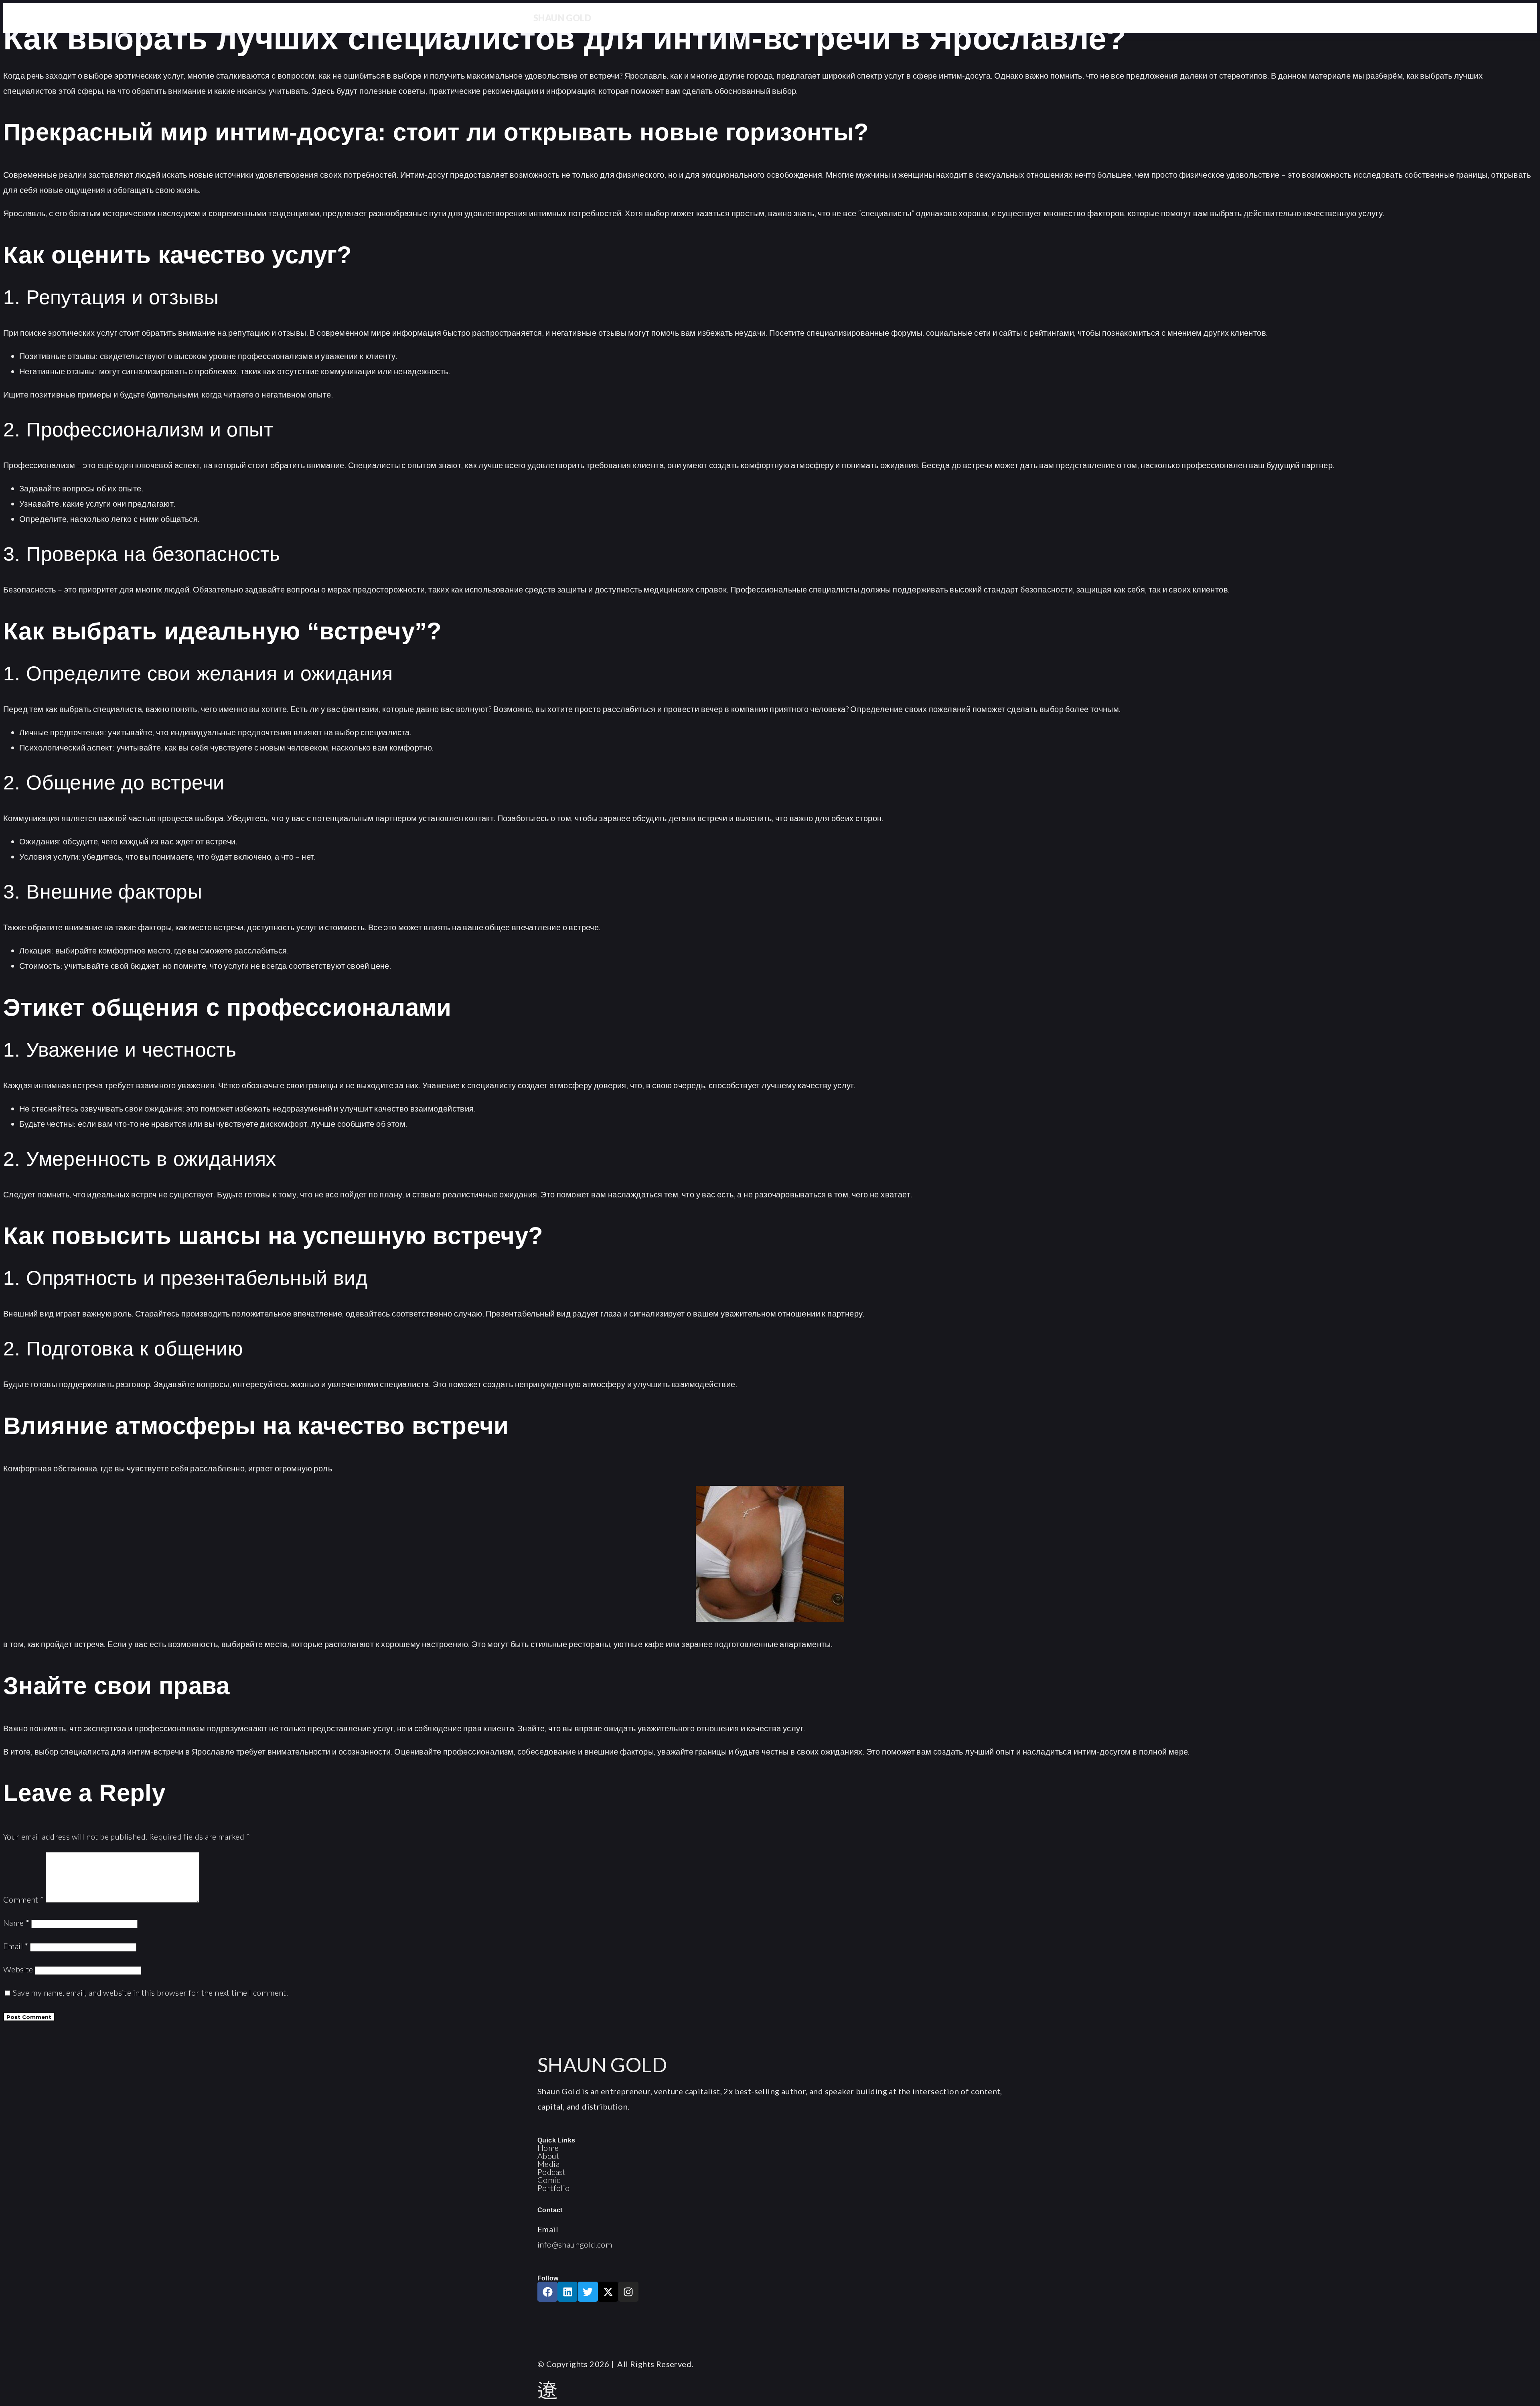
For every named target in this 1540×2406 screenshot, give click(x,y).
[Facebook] (547, 2292)
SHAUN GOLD (562, 18)
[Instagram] (628, 2292)
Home (548, 2148)
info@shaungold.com (575, 2244)
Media (548, 2164)
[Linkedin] (567, 2292)
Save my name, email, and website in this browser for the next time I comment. (150, 1992)
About (548, 2156)
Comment (24, 1899)
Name (16, 1923)
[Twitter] (588, 2292)
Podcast (552, 2172)
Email (16, 1946)
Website (18, 1969)
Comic (549, 2180)
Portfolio (554, 2188)
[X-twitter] (608, 2292)
